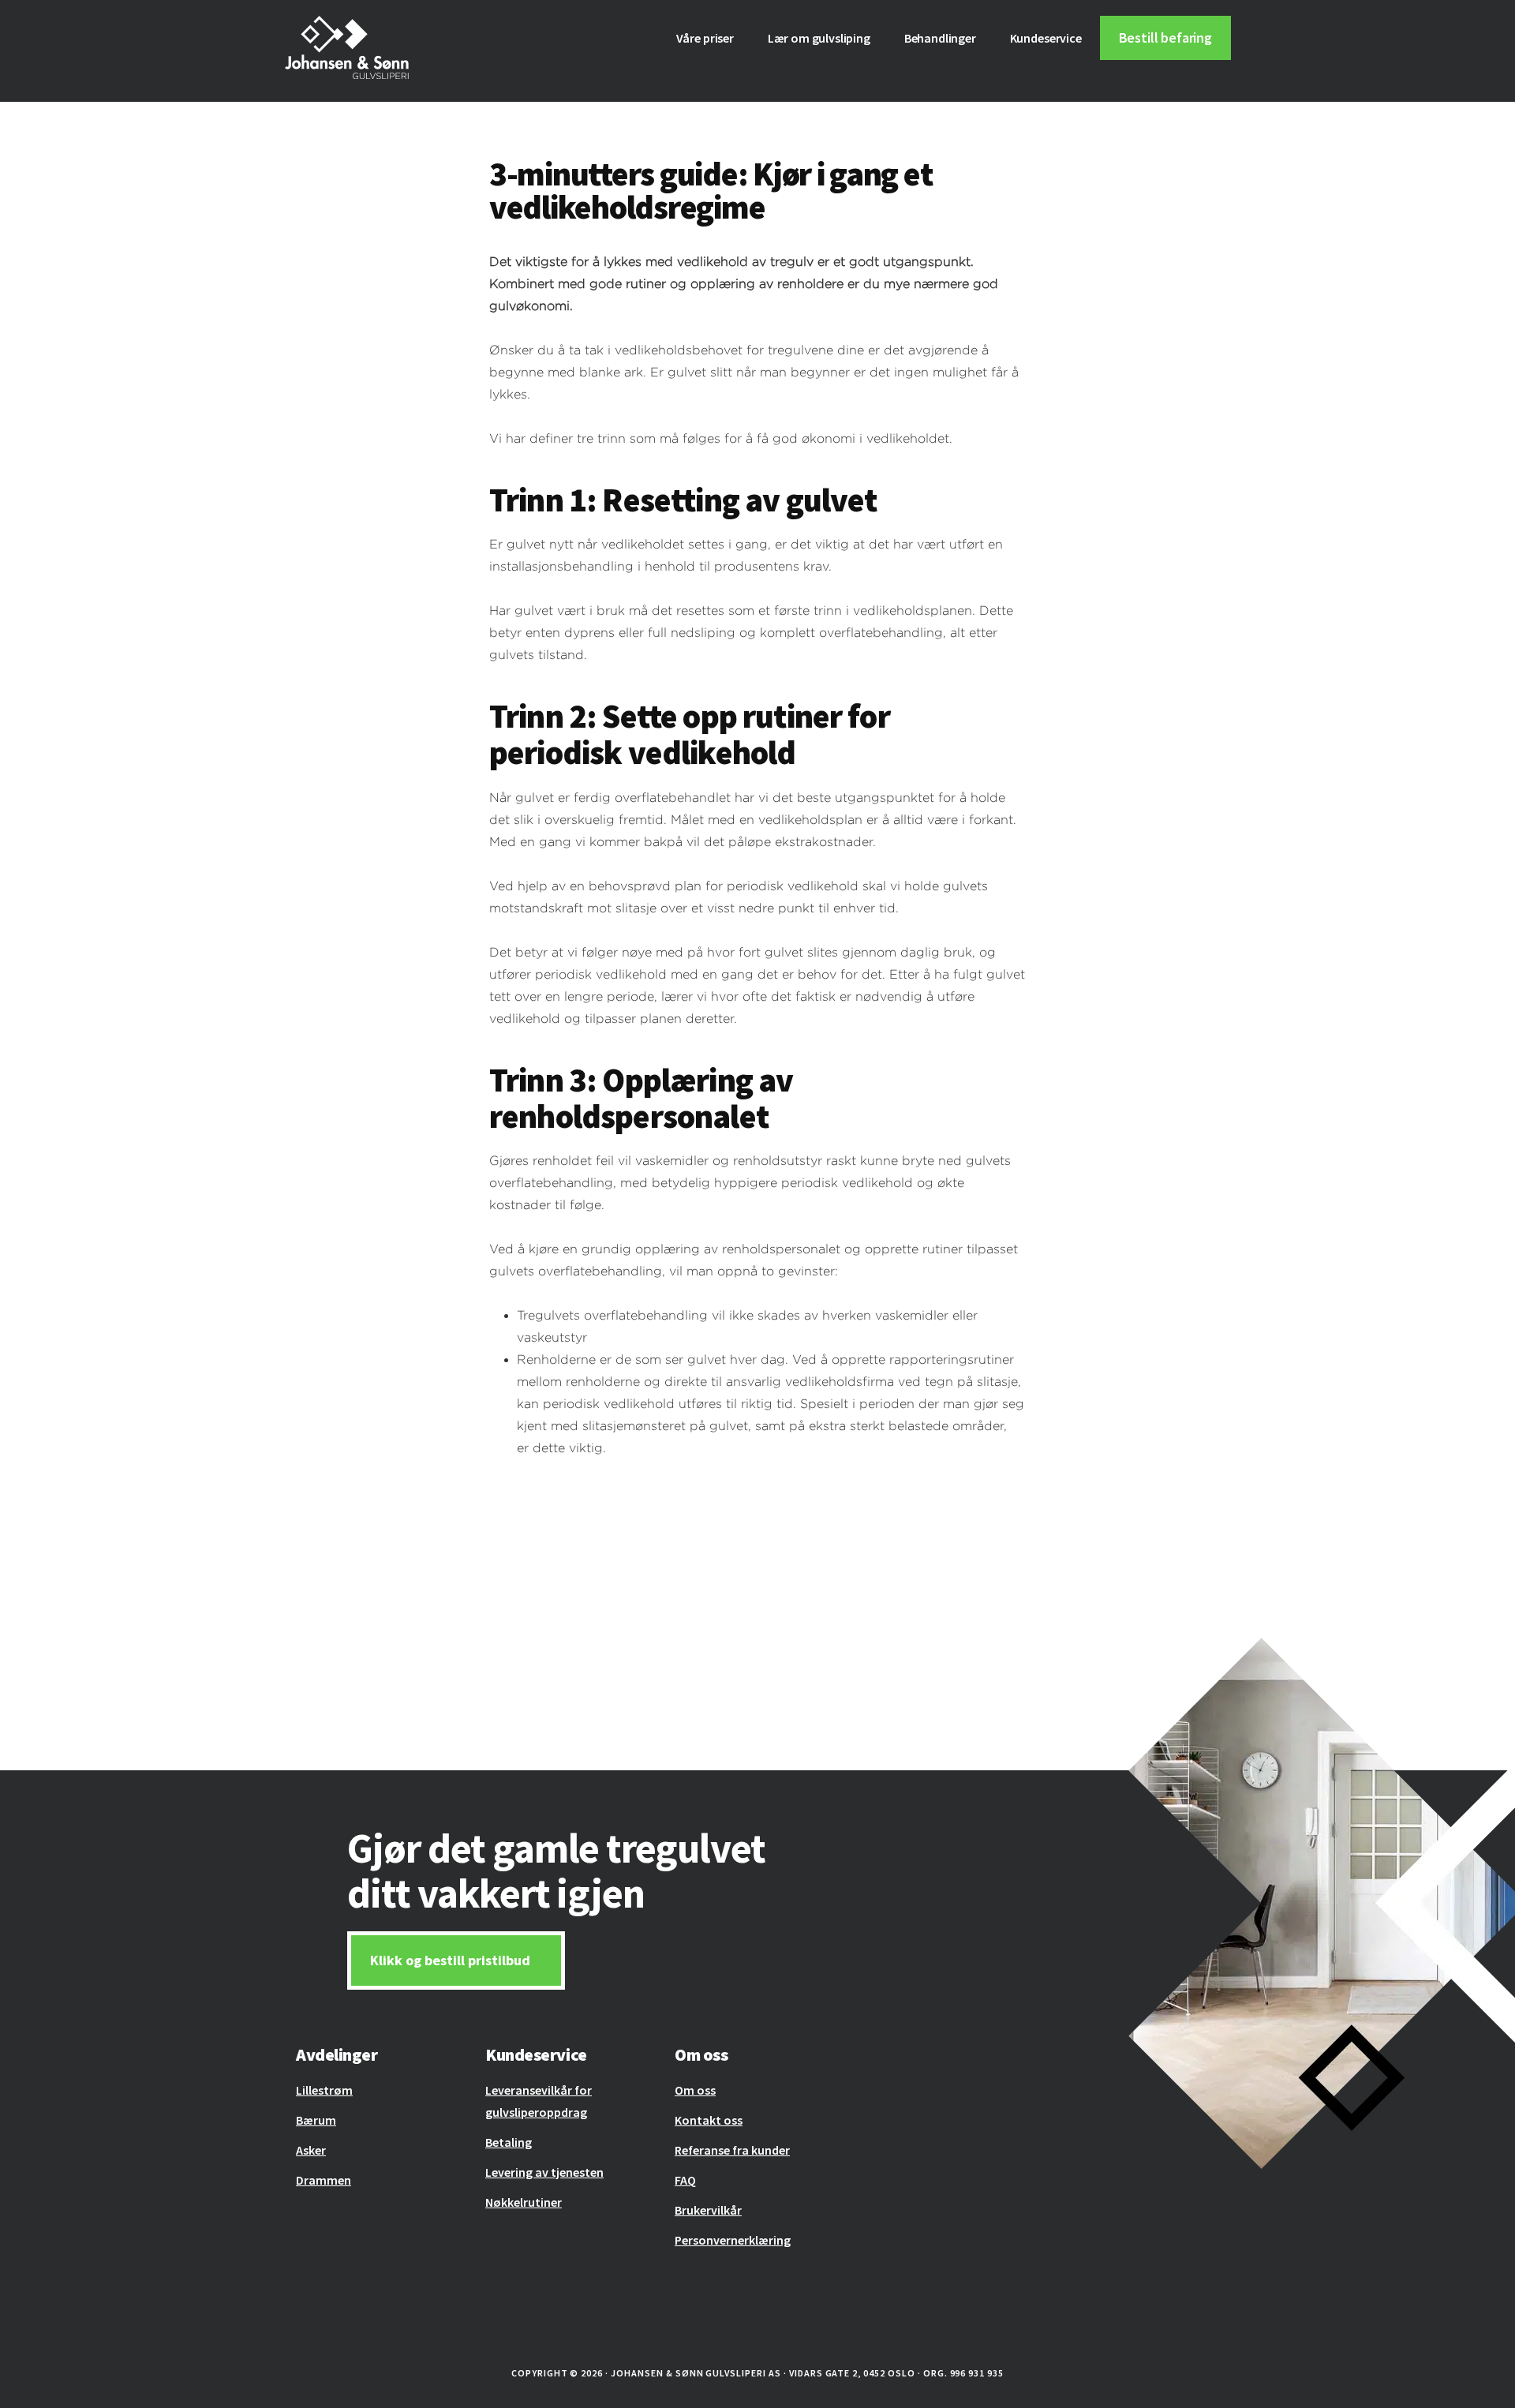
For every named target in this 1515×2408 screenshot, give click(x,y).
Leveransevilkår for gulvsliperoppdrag (539, 2101)
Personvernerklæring (733, 2240)
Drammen (324, 2180)
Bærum (316, 2120)
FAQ (685, 2180)
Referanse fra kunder (732, 2150)
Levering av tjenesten (544, 2172)
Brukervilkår (708, 2210)
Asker (311, 2150)
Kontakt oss (709, 2120)
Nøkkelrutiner (524, 2202)
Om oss (695, 2090)
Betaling (509, 2142)
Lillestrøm (324, 2090)
